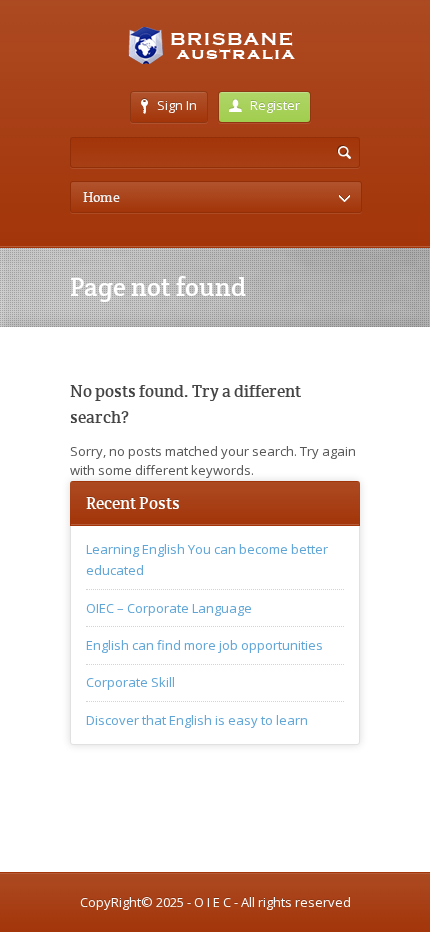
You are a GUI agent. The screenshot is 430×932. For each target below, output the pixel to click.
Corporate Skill (130, 682)
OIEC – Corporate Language (169, 608)
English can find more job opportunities (204, 645)
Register (275, 105)
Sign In (177, 105)
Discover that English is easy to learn (197, 720)
